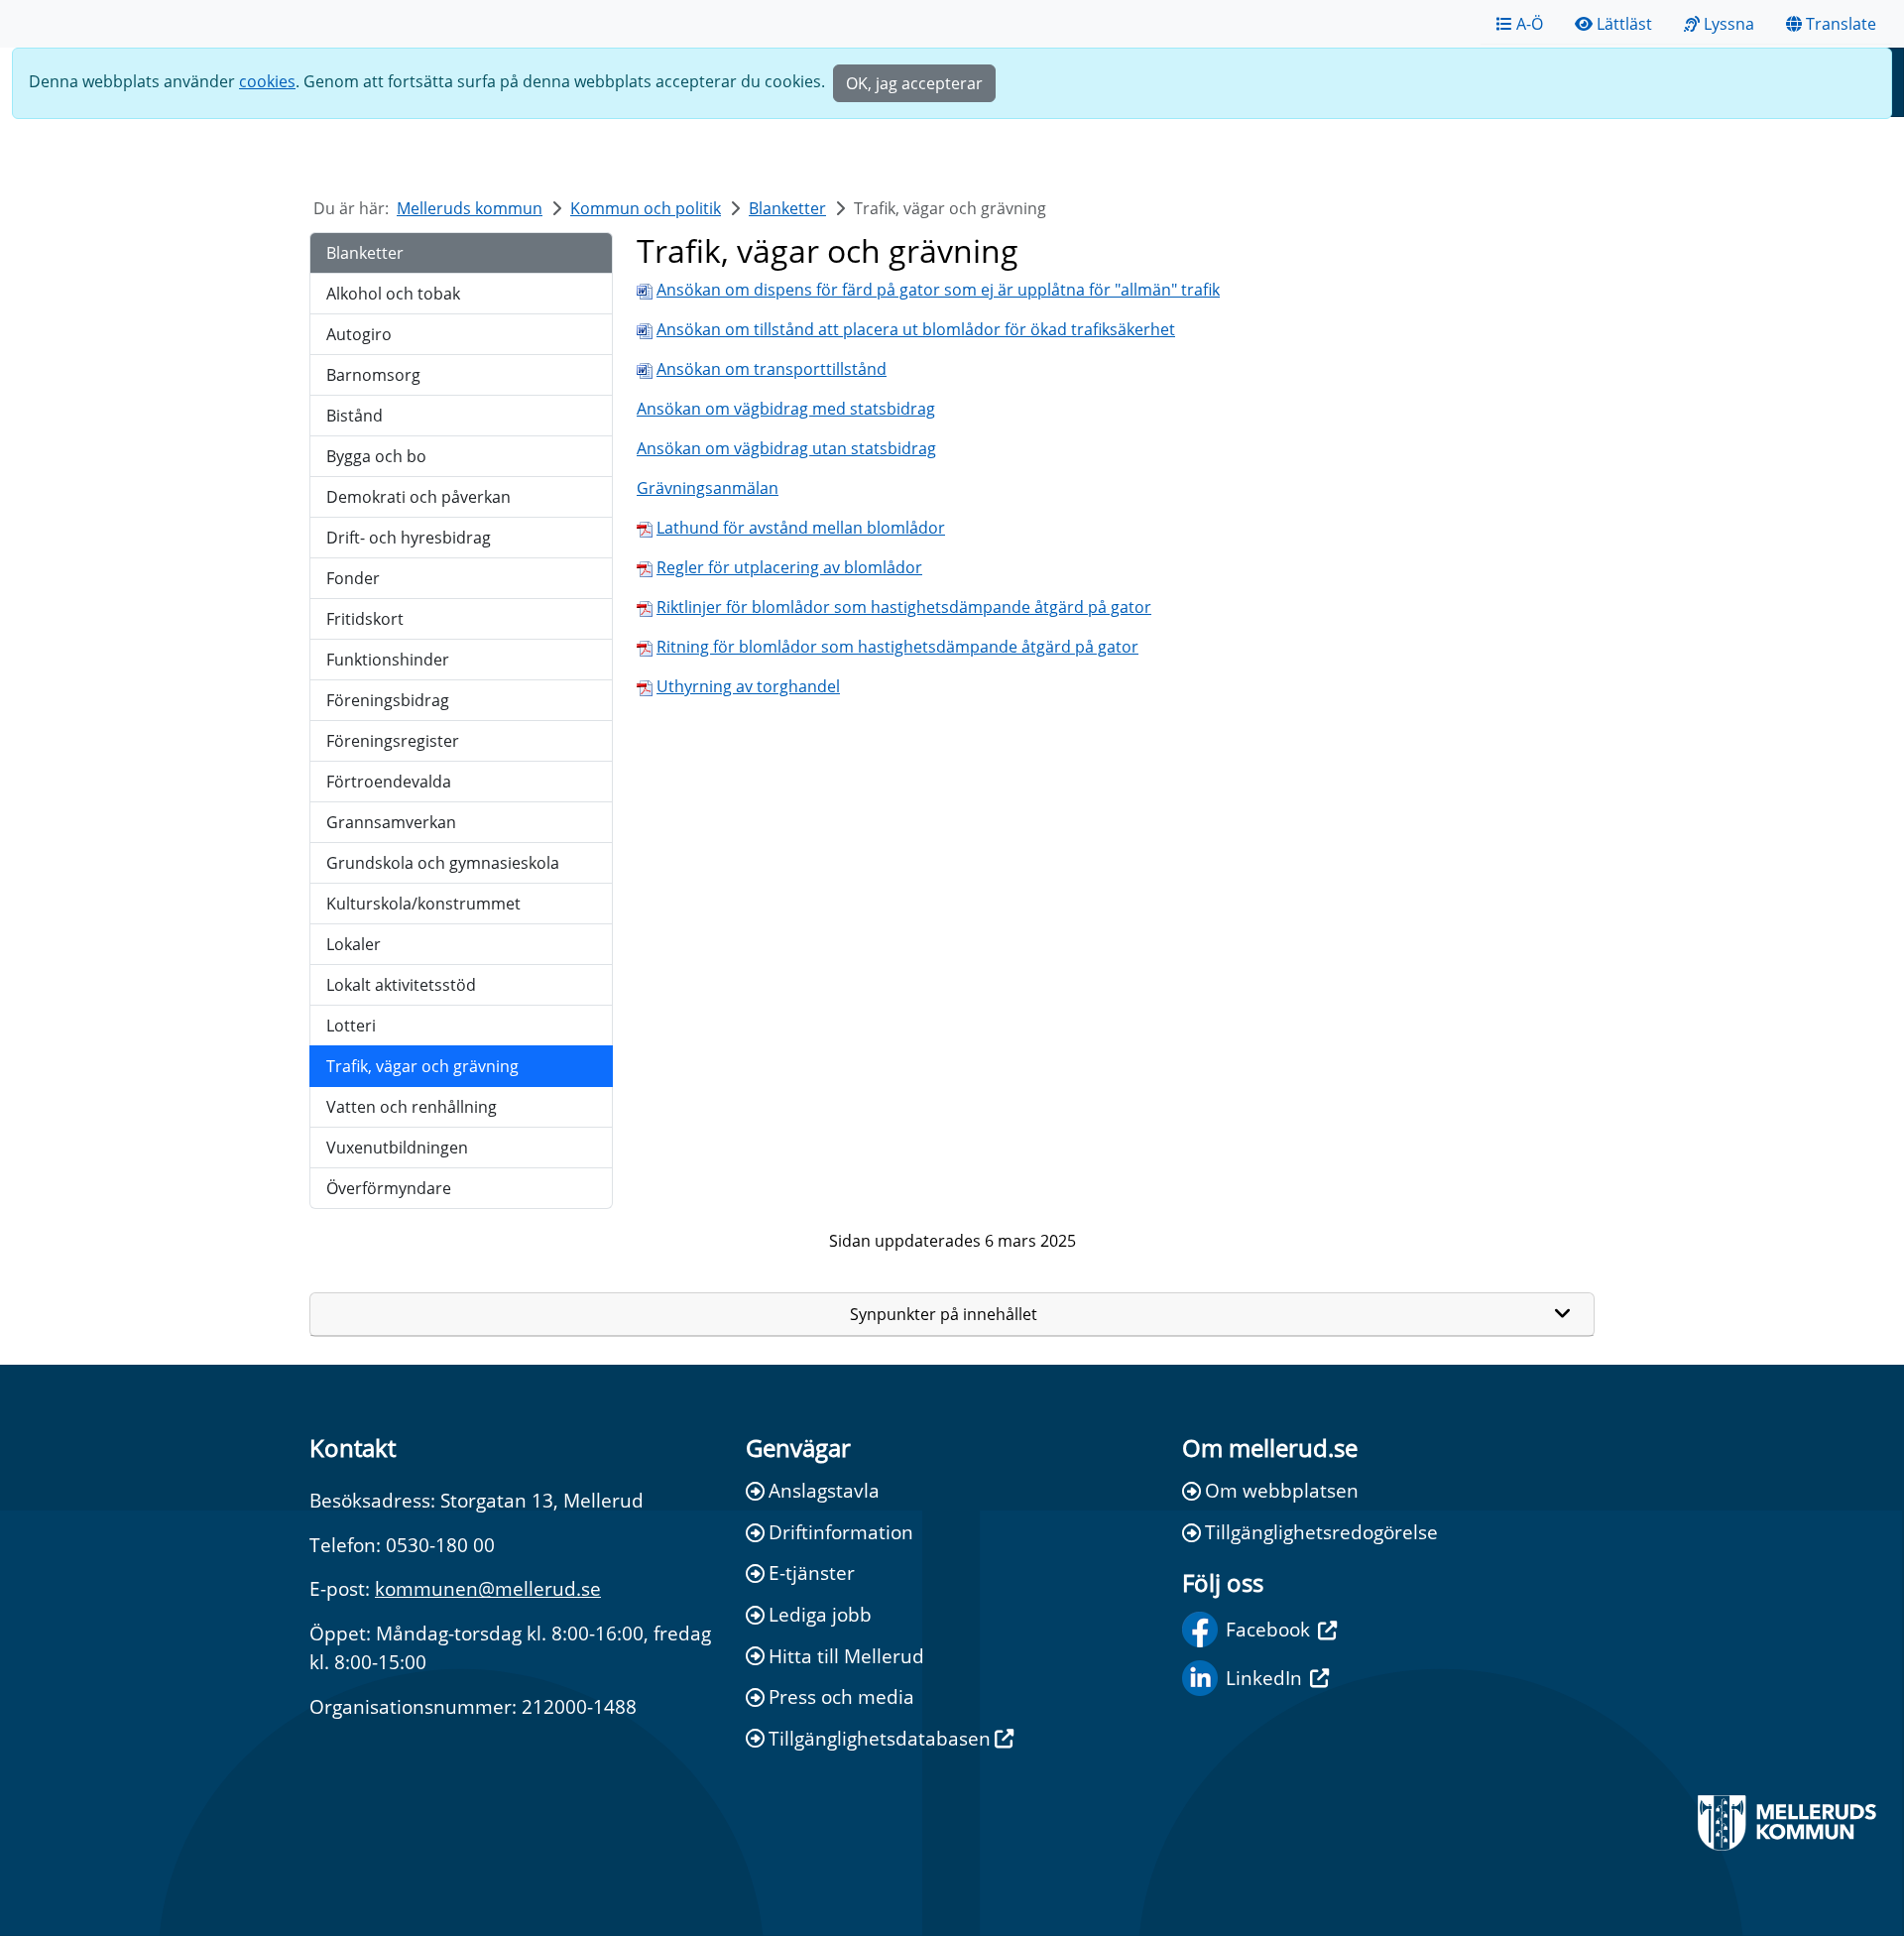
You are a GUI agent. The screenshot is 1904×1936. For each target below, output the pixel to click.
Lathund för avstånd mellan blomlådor (801, 528)
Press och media (841, 1696)
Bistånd (355, 416)
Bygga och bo (376, 456)
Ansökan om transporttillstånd (772, 369)
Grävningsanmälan (708, 488)
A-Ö (1530, 24)
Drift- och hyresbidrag (409, 538)
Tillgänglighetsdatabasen (880, 1738)
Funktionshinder (388, 660)
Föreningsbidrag (388, 700)
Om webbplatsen (1282, 1490)
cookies (267, 81)
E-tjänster (812, 1573)
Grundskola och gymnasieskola (443, 863)
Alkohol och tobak (393, 294)
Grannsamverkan (391, 822)
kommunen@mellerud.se (488, 1588)
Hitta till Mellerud (846, 1656)
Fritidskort (365, 619)
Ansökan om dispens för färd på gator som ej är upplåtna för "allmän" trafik (938, 290)
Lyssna (1729, 24)
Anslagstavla (824, 1490)
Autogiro (359, 334)
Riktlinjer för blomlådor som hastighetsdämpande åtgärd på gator (904, 607)
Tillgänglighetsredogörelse (1321, 1532)
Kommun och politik (646, 208)
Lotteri (351, 1026)
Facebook (1268, 1629)
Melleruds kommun (470, 208)
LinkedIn (1264, 1678)
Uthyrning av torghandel (748, 686)
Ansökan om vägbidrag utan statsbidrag (786, 448)
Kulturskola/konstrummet (423, 904)
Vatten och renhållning (412, 1107)
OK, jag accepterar (914, 83)
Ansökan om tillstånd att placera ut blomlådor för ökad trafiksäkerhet (916, 329)
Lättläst (1624, 24)
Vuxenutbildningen (397, 1148)
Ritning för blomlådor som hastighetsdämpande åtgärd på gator (897, 647)
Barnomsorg (373, 375)
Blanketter (787, 208)
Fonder (353, 578)
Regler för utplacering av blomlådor (789, 567)
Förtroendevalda (389, 782)
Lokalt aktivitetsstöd (401, 985)
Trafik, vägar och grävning (422, 1066)
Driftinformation (841, 1532)
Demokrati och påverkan (418, 497)
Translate (1841, 24)
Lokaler (354, 944)
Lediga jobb (820, 1614)
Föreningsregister (393, 741)
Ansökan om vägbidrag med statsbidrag (786, 409)
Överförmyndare (389, 1188)
